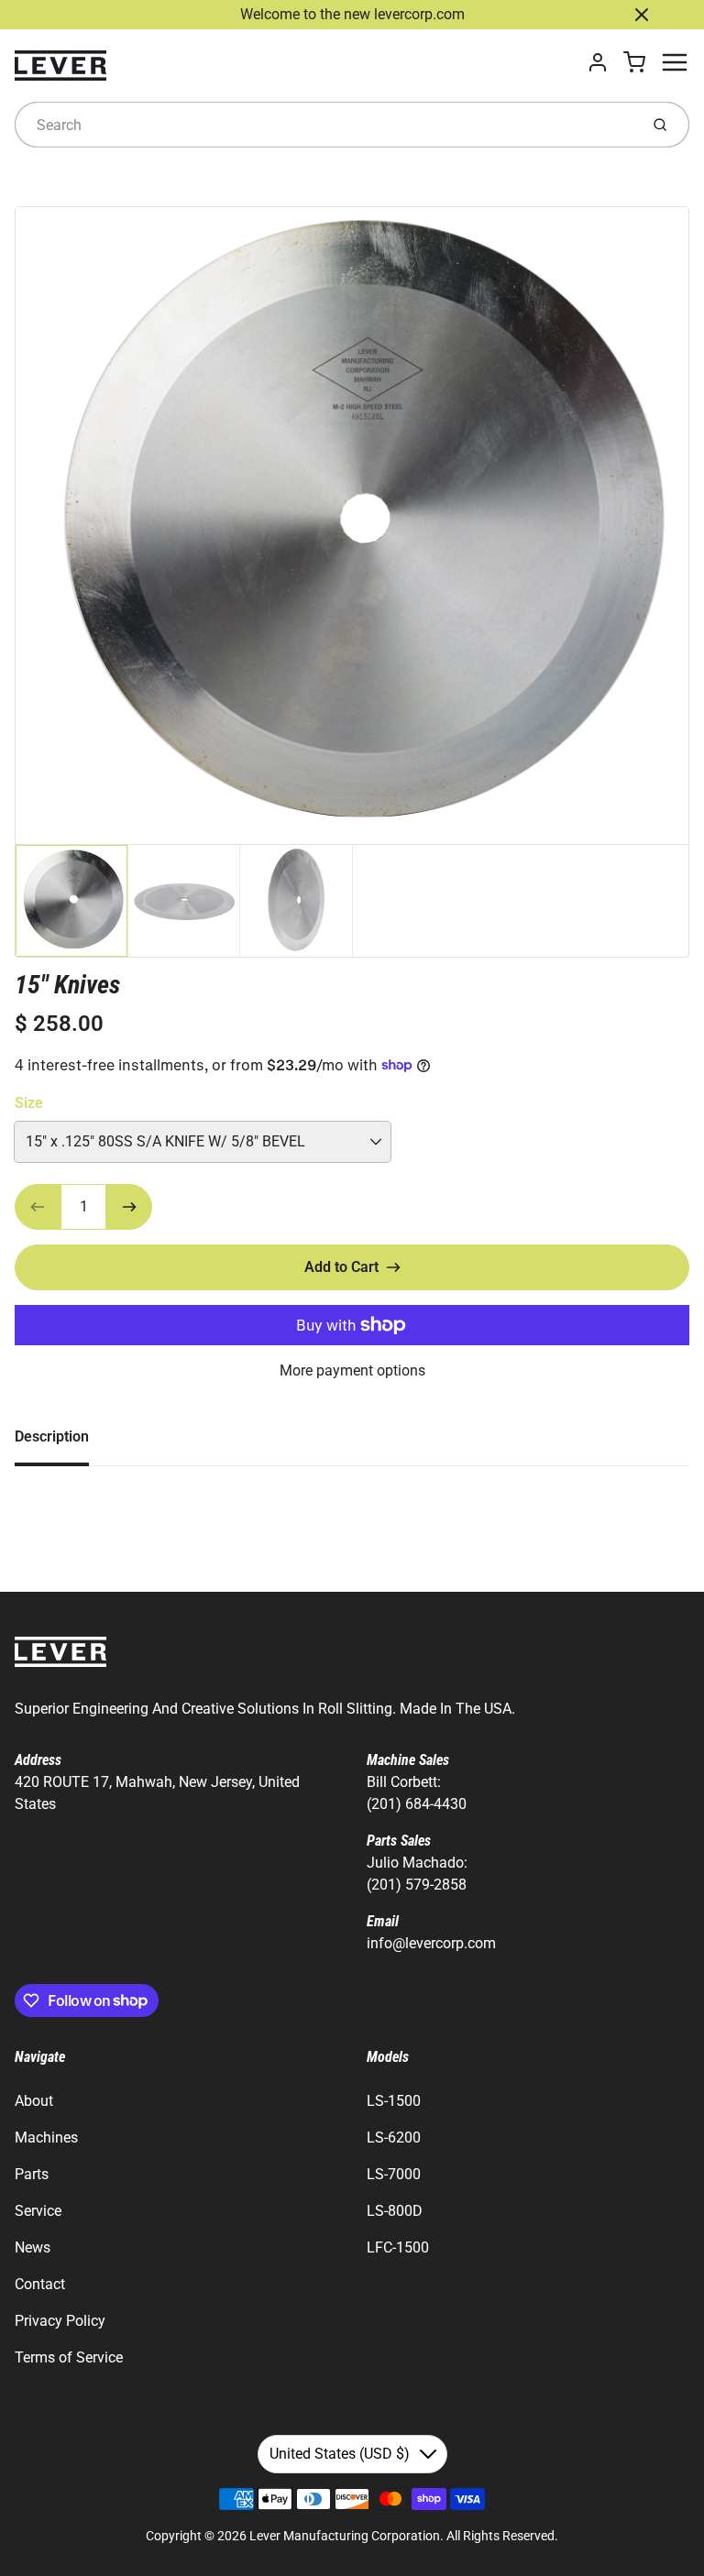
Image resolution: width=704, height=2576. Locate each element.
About (34, 2101)
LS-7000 (394, 2174)
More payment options (352, 1370)
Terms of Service (69, 2357)
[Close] (642, 15)
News (33, 2247)
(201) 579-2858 (417, 1885)
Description (52, 1436)
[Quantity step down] (38, 1207)
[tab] (63, 1442)
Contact (40, 2284)
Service (38, 2211)
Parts (32, 2174)
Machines (46, 2138)
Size (29, 1103)
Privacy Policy (60, 2321)
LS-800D (395, 2211)
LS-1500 (394, 2101)
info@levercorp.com (431, 1943)
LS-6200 (394, 2138)
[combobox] (325, 125)
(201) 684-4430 (417, 1804)
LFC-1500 (398, 2247)
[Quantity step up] (129, 1207)
